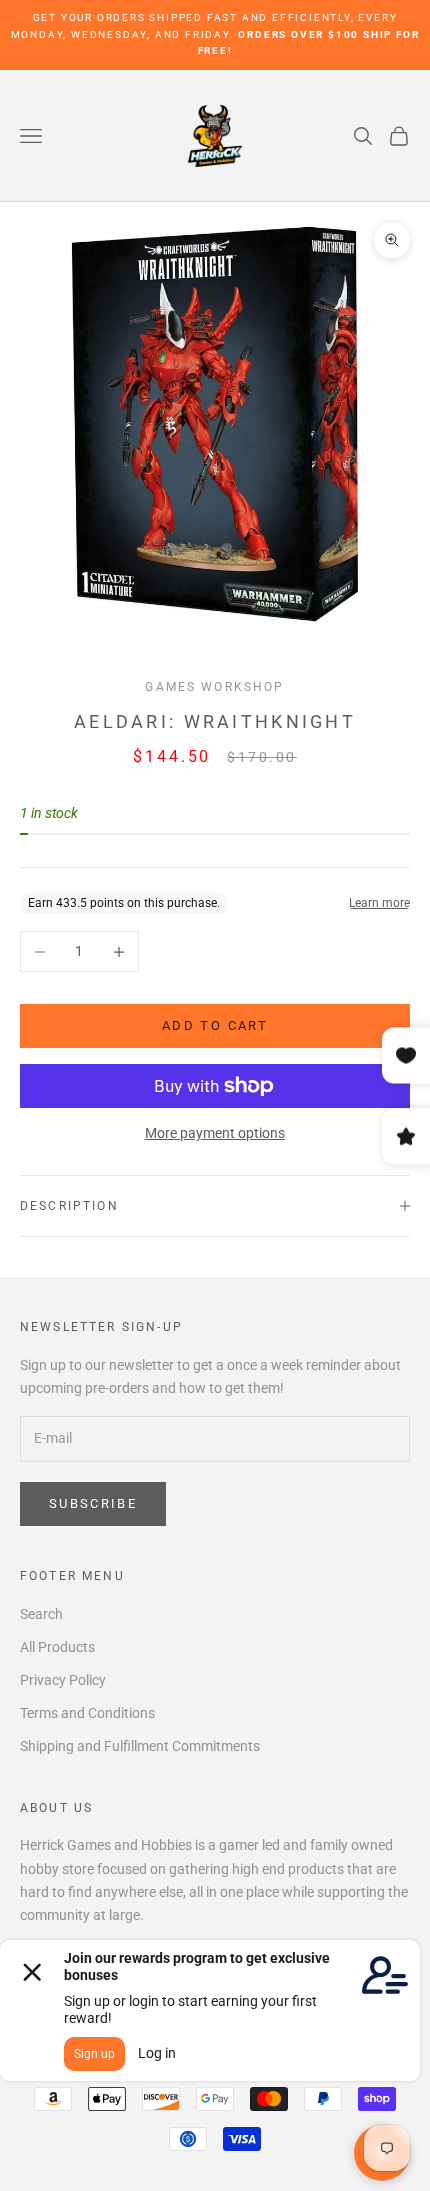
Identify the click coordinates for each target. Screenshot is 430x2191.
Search (41, 1614)
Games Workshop (214, 687)
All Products (57, 1647)
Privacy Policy (63, 1680)
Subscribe (93, 1503)
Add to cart (215, 1025)
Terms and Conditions (87, 1713)
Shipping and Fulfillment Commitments (140, 1746)
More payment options (215, 1133)
